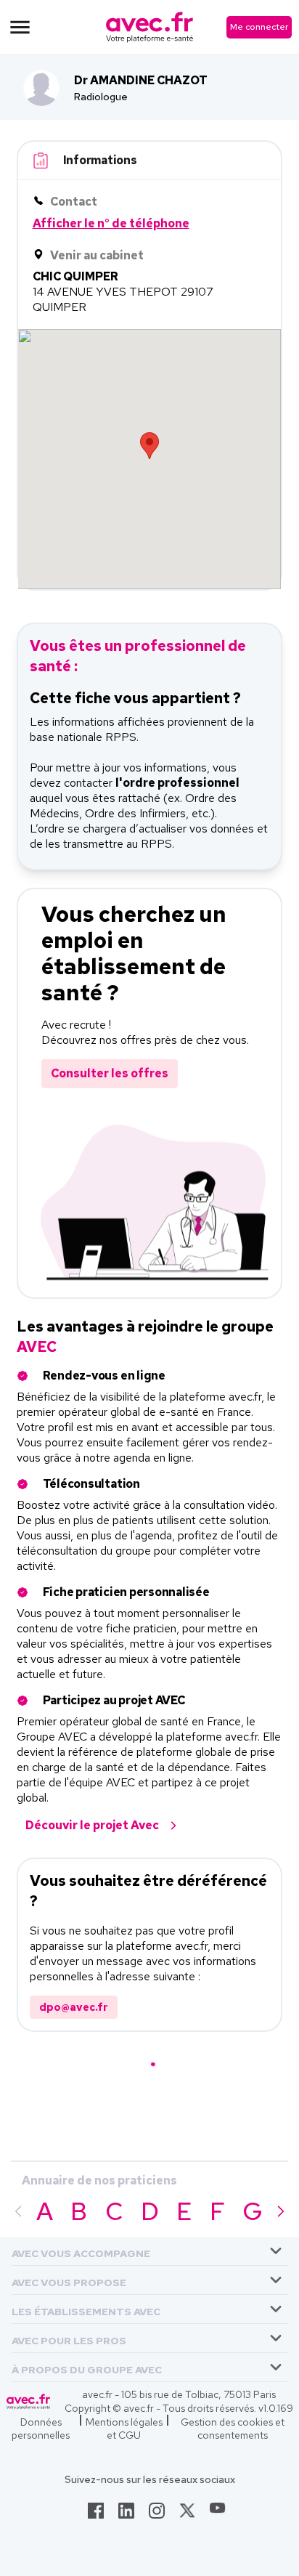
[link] (96, 2515)
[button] (81, 2251)
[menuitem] (149, 2251)
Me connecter (259, 27)
